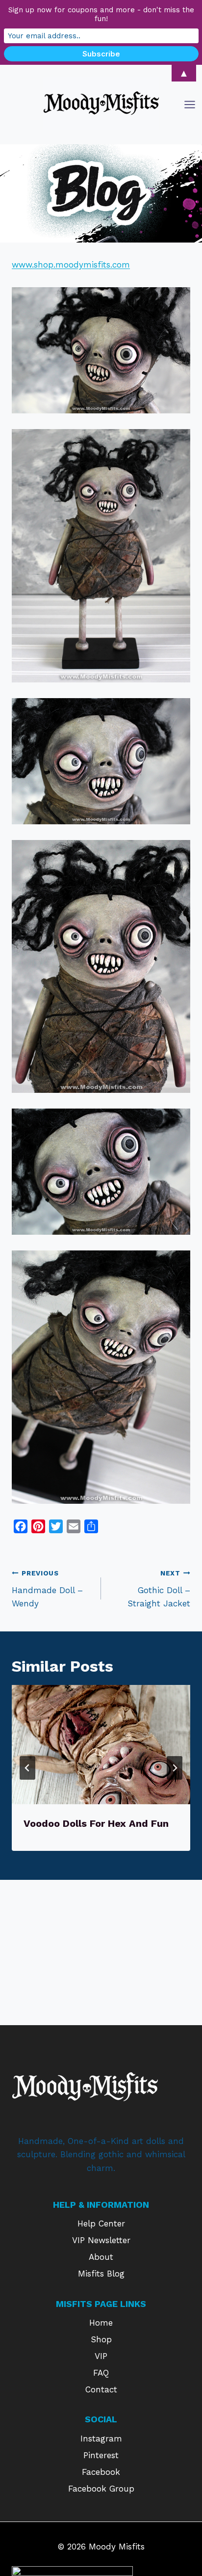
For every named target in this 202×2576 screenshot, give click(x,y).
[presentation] (101, 1745)
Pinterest (101, 2455)
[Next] (175, 1768)
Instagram (101, 2439)
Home (101, 2323)
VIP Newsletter (101, 2240)
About (101, 2257)
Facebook (101, 2472)
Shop (101, 2339)
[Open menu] (191, 104)
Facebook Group (101, 2489)
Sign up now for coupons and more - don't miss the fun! (101, 14)
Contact (101, 2389)
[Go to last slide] (27, 1768)
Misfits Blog (101, 2274)
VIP (101, 2356)
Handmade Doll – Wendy (47, 1589)
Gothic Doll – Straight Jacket (159, 1589)
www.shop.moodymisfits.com (71, 265)
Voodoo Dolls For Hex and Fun (96, 1823)
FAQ (101, 2373)
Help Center (101, 2223)
